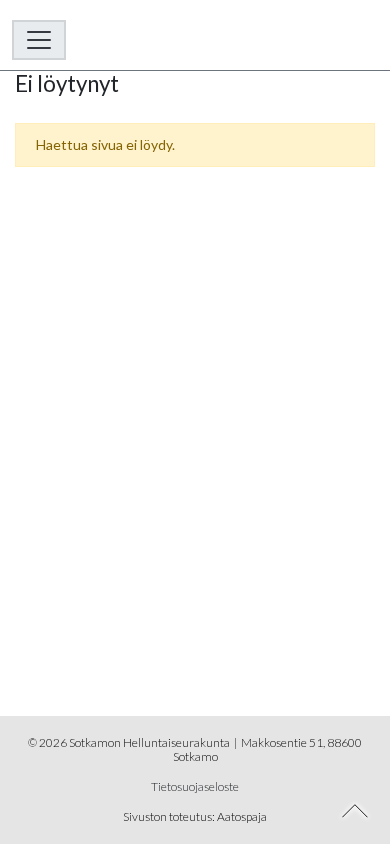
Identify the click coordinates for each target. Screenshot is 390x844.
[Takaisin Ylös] (355, 811)
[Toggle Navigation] (39, 40)
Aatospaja (242, 816)
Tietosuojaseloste (195, 786)
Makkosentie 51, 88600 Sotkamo (268, 749)
